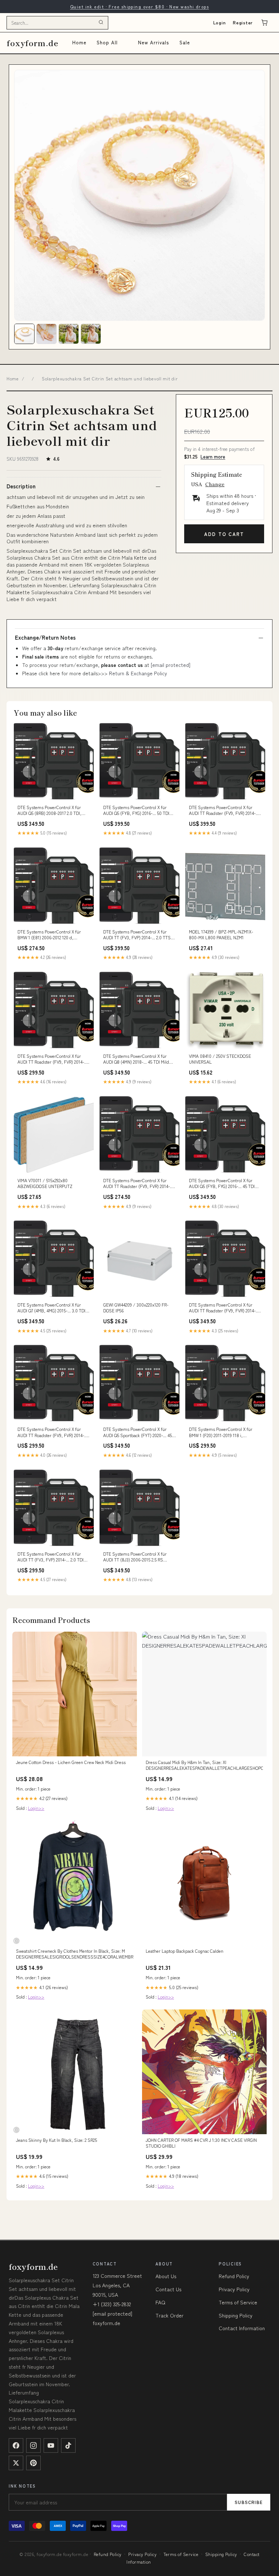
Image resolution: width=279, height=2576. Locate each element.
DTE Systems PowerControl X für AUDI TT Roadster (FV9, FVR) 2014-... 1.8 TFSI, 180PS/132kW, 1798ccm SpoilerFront (138, 1184)
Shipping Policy (236, 2315)
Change (215, 484)
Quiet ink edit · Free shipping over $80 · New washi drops (139, 6)
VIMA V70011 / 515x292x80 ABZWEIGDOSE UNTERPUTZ (45, 1183)
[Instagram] (33, 2445)
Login (220, 22)
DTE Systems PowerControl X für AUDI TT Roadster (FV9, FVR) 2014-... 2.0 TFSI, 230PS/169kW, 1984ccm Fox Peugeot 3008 (225, 1308)
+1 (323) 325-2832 (112, 2304)
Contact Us (168, 2289)
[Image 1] (24, 334)
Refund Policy (234, 2276)
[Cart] (264, 23)
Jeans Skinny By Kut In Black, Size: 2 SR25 (56, 2140)
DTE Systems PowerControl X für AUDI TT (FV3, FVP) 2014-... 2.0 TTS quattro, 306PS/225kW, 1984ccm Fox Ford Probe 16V (138, 935)
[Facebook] (16, 2445)
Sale (185, 42)
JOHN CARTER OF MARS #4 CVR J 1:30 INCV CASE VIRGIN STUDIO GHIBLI (201, 2143)
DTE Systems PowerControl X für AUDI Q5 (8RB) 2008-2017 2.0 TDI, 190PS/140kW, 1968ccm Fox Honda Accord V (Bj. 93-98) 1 (51, 811)
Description (21, 486)
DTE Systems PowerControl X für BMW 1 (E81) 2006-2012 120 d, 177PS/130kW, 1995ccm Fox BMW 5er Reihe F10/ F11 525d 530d (53, 935)
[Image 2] (46, 334)
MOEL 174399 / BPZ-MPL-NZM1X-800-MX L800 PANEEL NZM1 (221, 935)
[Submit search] (101, 23)
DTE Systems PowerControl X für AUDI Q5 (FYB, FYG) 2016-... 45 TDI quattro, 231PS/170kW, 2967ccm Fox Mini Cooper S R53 (223, 1184)
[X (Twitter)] (16, 2463)
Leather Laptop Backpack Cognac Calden (185, 1951)
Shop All (107, 42)
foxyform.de (33, 43)
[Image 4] (91, 334)
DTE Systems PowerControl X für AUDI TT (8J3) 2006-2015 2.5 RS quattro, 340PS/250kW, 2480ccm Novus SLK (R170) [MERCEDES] (135, 1557)
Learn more (213, 457)
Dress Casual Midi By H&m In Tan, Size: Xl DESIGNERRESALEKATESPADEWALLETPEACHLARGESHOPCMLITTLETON (204, 1765)
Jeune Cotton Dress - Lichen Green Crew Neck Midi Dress (71, 1762)
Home (79, 42)
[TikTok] (68, 2445)
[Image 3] (69, 334)
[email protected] (171, 665)
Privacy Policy (234, 2289)
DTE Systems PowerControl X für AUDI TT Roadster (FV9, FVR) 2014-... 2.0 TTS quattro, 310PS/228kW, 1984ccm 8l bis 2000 (224, 811)
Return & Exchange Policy (138, 673)
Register (243, 22)
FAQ (160, 2302)
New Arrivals (153, 42)
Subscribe (249, 2502)
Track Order (169, 2315)
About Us (166, 2276)
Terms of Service (238, 2302)
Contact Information (242, 2328)
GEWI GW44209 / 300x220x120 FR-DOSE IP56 (136, 1308)
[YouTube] (51, 2445)
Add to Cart (224, 534)
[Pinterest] (33, 2463)
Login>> (36, 1808)
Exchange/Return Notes (45, 637)
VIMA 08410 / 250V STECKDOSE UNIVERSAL (220, 1059)
